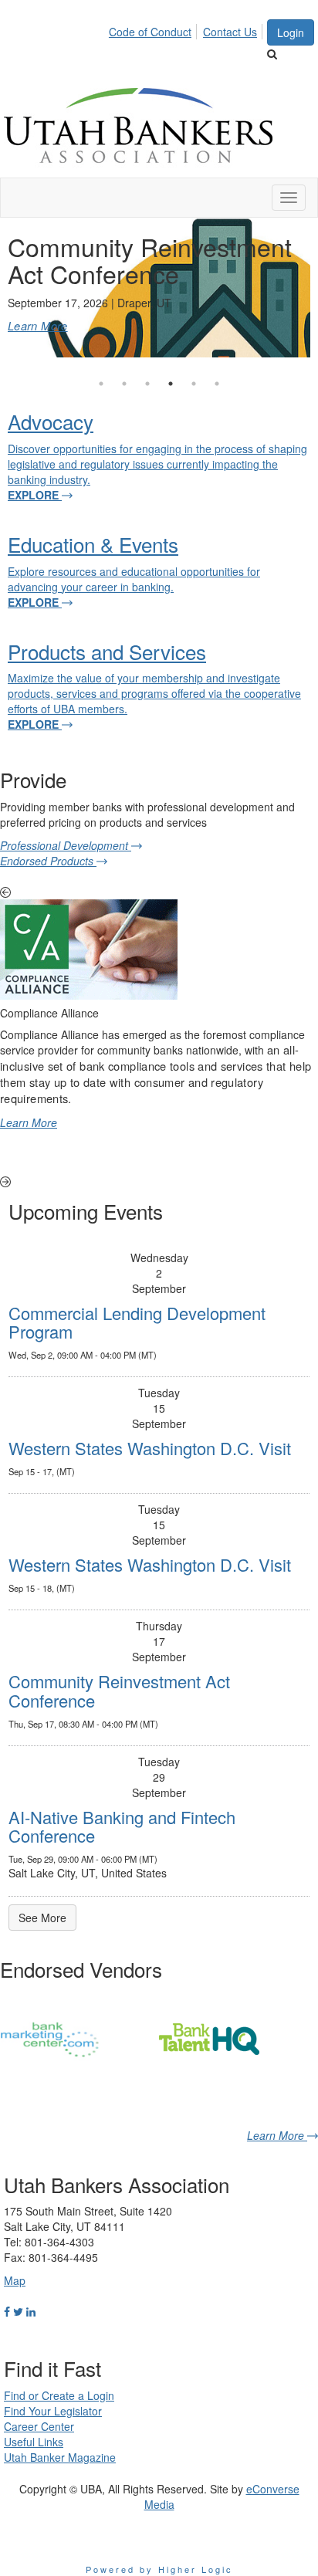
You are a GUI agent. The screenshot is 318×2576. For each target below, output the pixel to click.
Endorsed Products (48, 861)
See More (42, 1918)
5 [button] (194, 384)
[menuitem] (154, 29)
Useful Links (34, 2442)
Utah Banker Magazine (60, 2457)
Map (15, 2280)
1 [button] (101, 384)
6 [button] (217, 384)
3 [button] (147, 384)
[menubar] (187, 29)
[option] (159, 288)
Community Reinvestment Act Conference (119, 1690)
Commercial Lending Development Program (137, 1322)
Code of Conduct (150, 32)
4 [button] (171, 384)
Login (291, 32)
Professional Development (66, 845)
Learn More (38, 325)
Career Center (39, 2426)
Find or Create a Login (59, 2395)
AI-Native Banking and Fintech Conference (122, 1826)
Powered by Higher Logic (159, 2569)
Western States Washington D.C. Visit (150, 1448)
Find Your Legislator (53, 2411)
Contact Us (230, 32)
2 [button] (124, 384)
